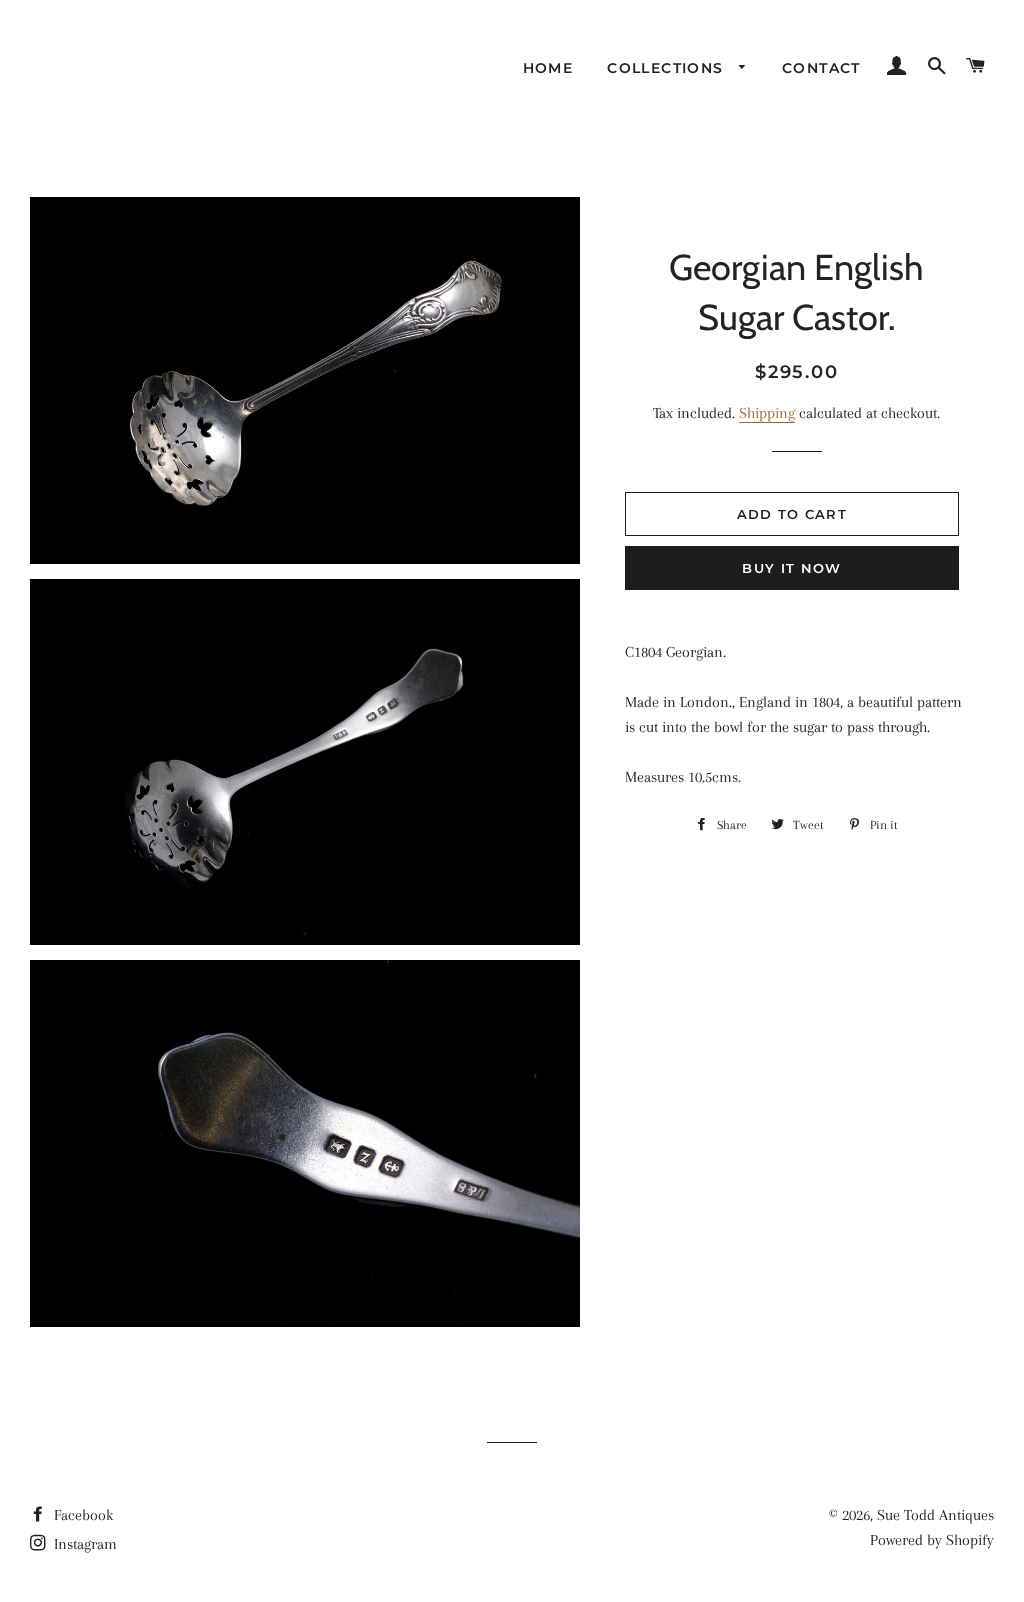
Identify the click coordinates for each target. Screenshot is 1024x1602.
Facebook (81, 1515)
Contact (821, 68)
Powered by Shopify (932, 1540)
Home (548, 68)
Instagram (83, 1544)
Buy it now (791, 568)
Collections (668, 68)
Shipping (767, 413)
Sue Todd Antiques (935, 1515)
